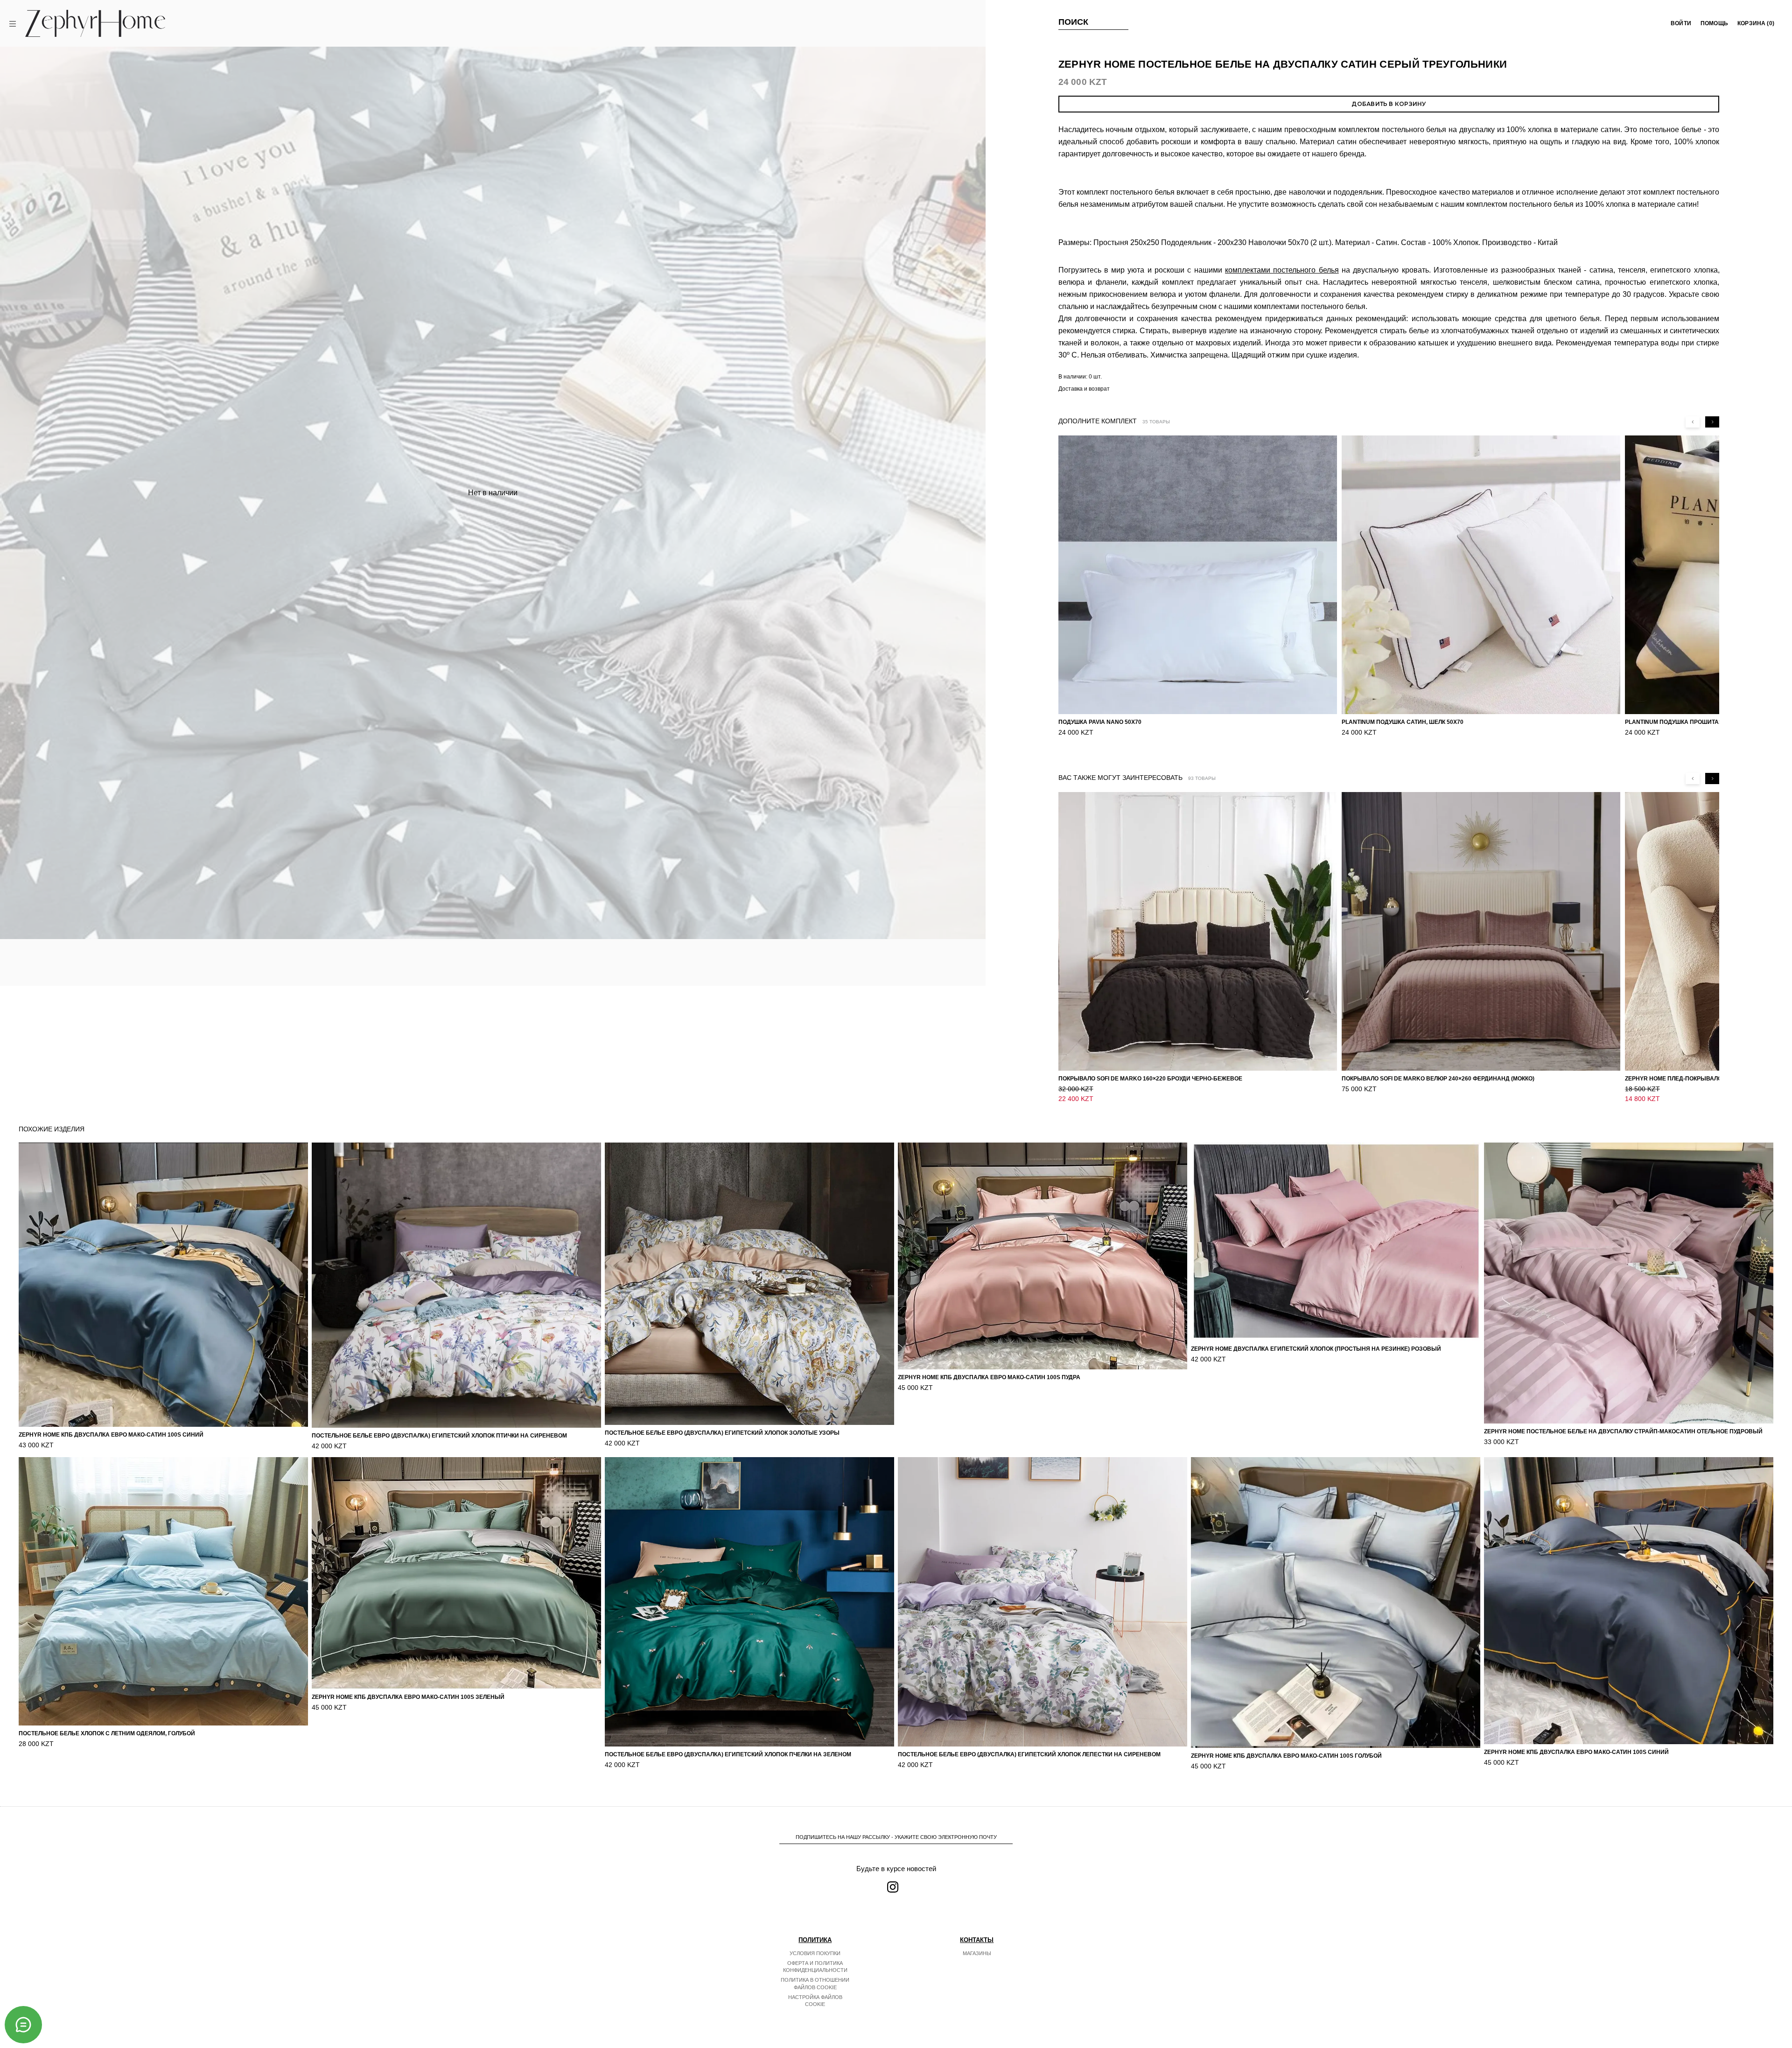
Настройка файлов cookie (815, 2001)
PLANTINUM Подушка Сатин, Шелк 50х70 (1403, 722)
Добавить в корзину (1389, 104)
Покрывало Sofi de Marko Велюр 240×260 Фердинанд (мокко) (1438, 1079)
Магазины (977, 1953)
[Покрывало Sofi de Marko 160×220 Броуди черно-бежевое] (1198, 931)
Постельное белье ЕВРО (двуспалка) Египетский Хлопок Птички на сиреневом (439, 1436)
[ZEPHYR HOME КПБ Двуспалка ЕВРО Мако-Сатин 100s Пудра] (1043, 1256)
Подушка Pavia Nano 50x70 (1100, 722)
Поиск (1074, 22)
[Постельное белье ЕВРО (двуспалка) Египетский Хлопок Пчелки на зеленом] (749, 1602)
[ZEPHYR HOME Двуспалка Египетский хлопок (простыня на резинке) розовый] (1336, 1241)
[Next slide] (1712, 422)
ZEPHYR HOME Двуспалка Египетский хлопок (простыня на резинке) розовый (1316, 1349)
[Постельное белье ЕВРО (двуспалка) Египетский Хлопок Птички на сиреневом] (456, 1285)
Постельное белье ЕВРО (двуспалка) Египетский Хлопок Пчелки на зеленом (728, 1754)
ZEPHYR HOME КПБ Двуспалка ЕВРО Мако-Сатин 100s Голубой (1286, 1756)
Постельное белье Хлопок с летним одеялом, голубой (107, 1733)
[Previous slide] (1693, 422)
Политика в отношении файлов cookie (815, 1984)
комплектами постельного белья (1282, 270)
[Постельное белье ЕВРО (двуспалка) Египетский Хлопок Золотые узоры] (749, 1284)
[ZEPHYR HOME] (95, 23)
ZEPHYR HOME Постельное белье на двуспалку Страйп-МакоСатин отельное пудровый (1623, 1431)
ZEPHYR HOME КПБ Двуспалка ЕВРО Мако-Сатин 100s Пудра (989, 1377)
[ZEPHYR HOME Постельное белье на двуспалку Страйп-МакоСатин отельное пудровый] (1629, 1283)
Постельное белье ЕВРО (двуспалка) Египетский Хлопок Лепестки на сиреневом (1029, 1754)
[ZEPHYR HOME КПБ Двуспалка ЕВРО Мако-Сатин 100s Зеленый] (456, 1573)
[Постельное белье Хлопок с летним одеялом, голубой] (163, 1591)
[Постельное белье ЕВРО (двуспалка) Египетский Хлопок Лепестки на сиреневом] (1043, 1602)
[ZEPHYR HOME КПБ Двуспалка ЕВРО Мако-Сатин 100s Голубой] (1336, 1602)
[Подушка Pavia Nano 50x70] (1198, 575)
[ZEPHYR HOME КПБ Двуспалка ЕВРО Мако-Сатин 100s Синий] (163, 1284)
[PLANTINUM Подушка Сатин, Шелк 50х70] (1481, 575)
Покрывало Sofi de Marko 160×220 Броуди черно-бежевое (1150, 1079)
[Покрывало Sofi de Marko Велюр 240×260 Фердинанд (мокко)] (1481, 931)
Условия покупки (815, 1953)
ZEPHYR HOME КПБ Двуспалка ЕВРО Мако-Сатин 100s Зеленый (408, 1697)
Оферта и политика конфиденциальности (815, 1967)
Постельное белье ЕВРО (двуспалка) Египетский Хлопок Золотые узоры (722, 1433)
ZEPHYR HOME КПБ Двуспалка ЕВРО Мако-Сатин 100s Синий (111, 1435)
